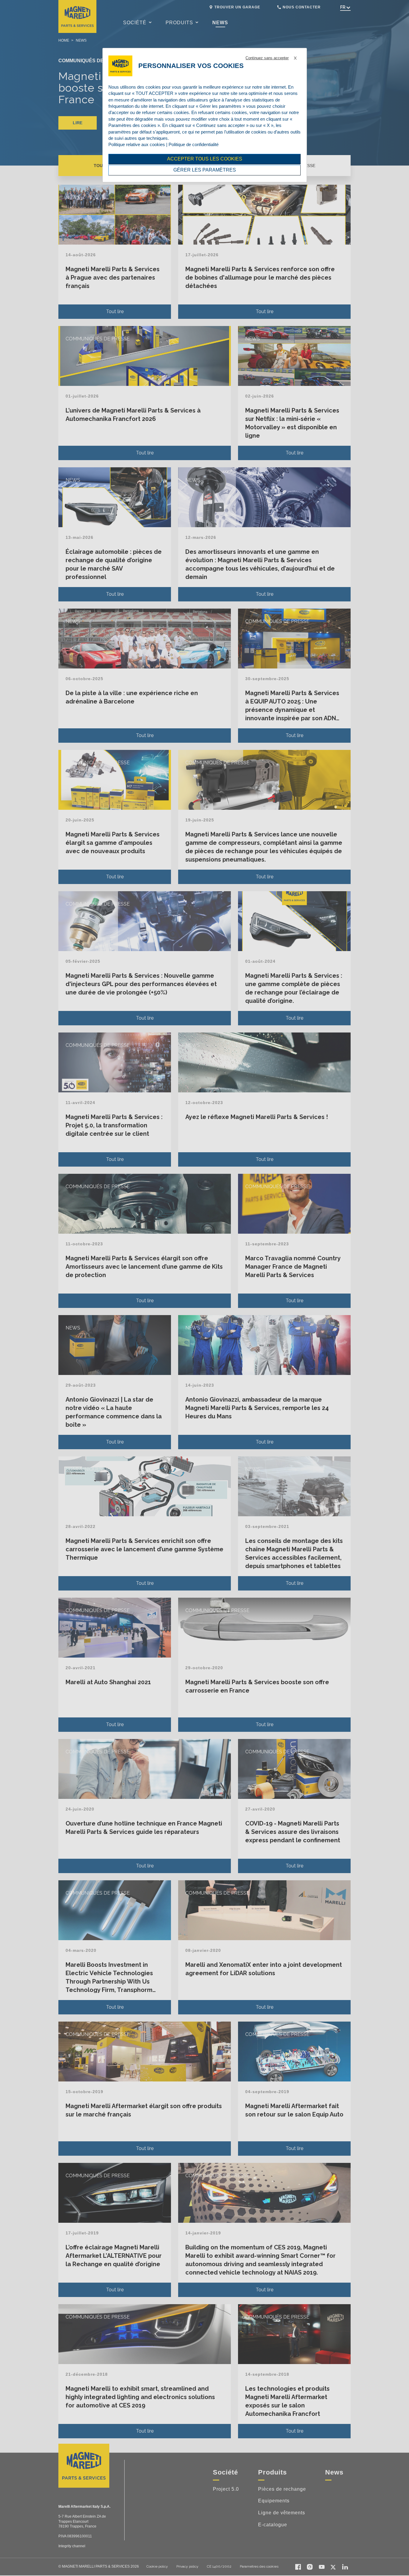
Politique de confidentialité (194, 144)
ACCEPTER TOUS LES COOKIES (205, 159)
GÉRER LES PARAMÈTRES (205, 170)
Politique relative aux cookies (137, 144)
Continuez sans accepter (267, 58)
